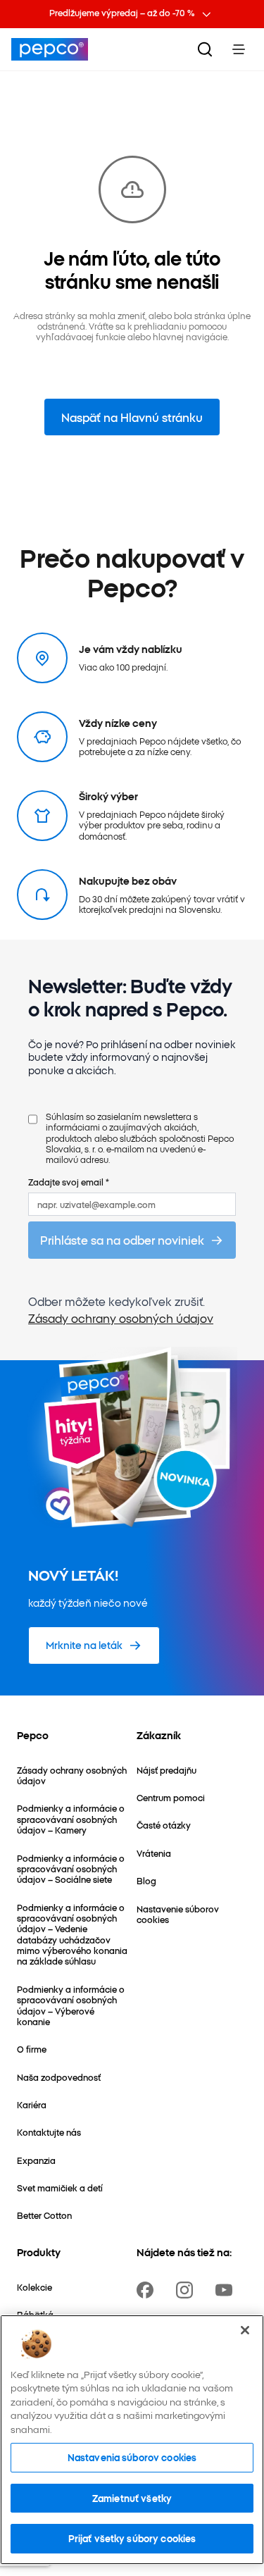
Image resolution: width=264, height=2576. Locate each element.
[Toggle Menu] (239, 49)
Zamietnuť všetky (132, 2498)
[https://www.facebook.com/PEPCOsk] (148, 2290)
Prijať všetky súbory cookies (132, 2538)
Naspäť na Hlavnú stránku (132, 417)
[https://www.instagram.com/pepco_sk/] (187, 2290)
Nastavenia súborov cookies (132, 2457)
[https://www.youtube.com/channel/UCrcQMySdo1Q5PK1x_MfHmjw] (227, 2290)
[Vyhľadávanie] (205, 49)
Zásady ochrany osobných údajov (121, 1318)
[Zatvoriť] (245, 2330)
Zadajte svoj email (69, 1182)
